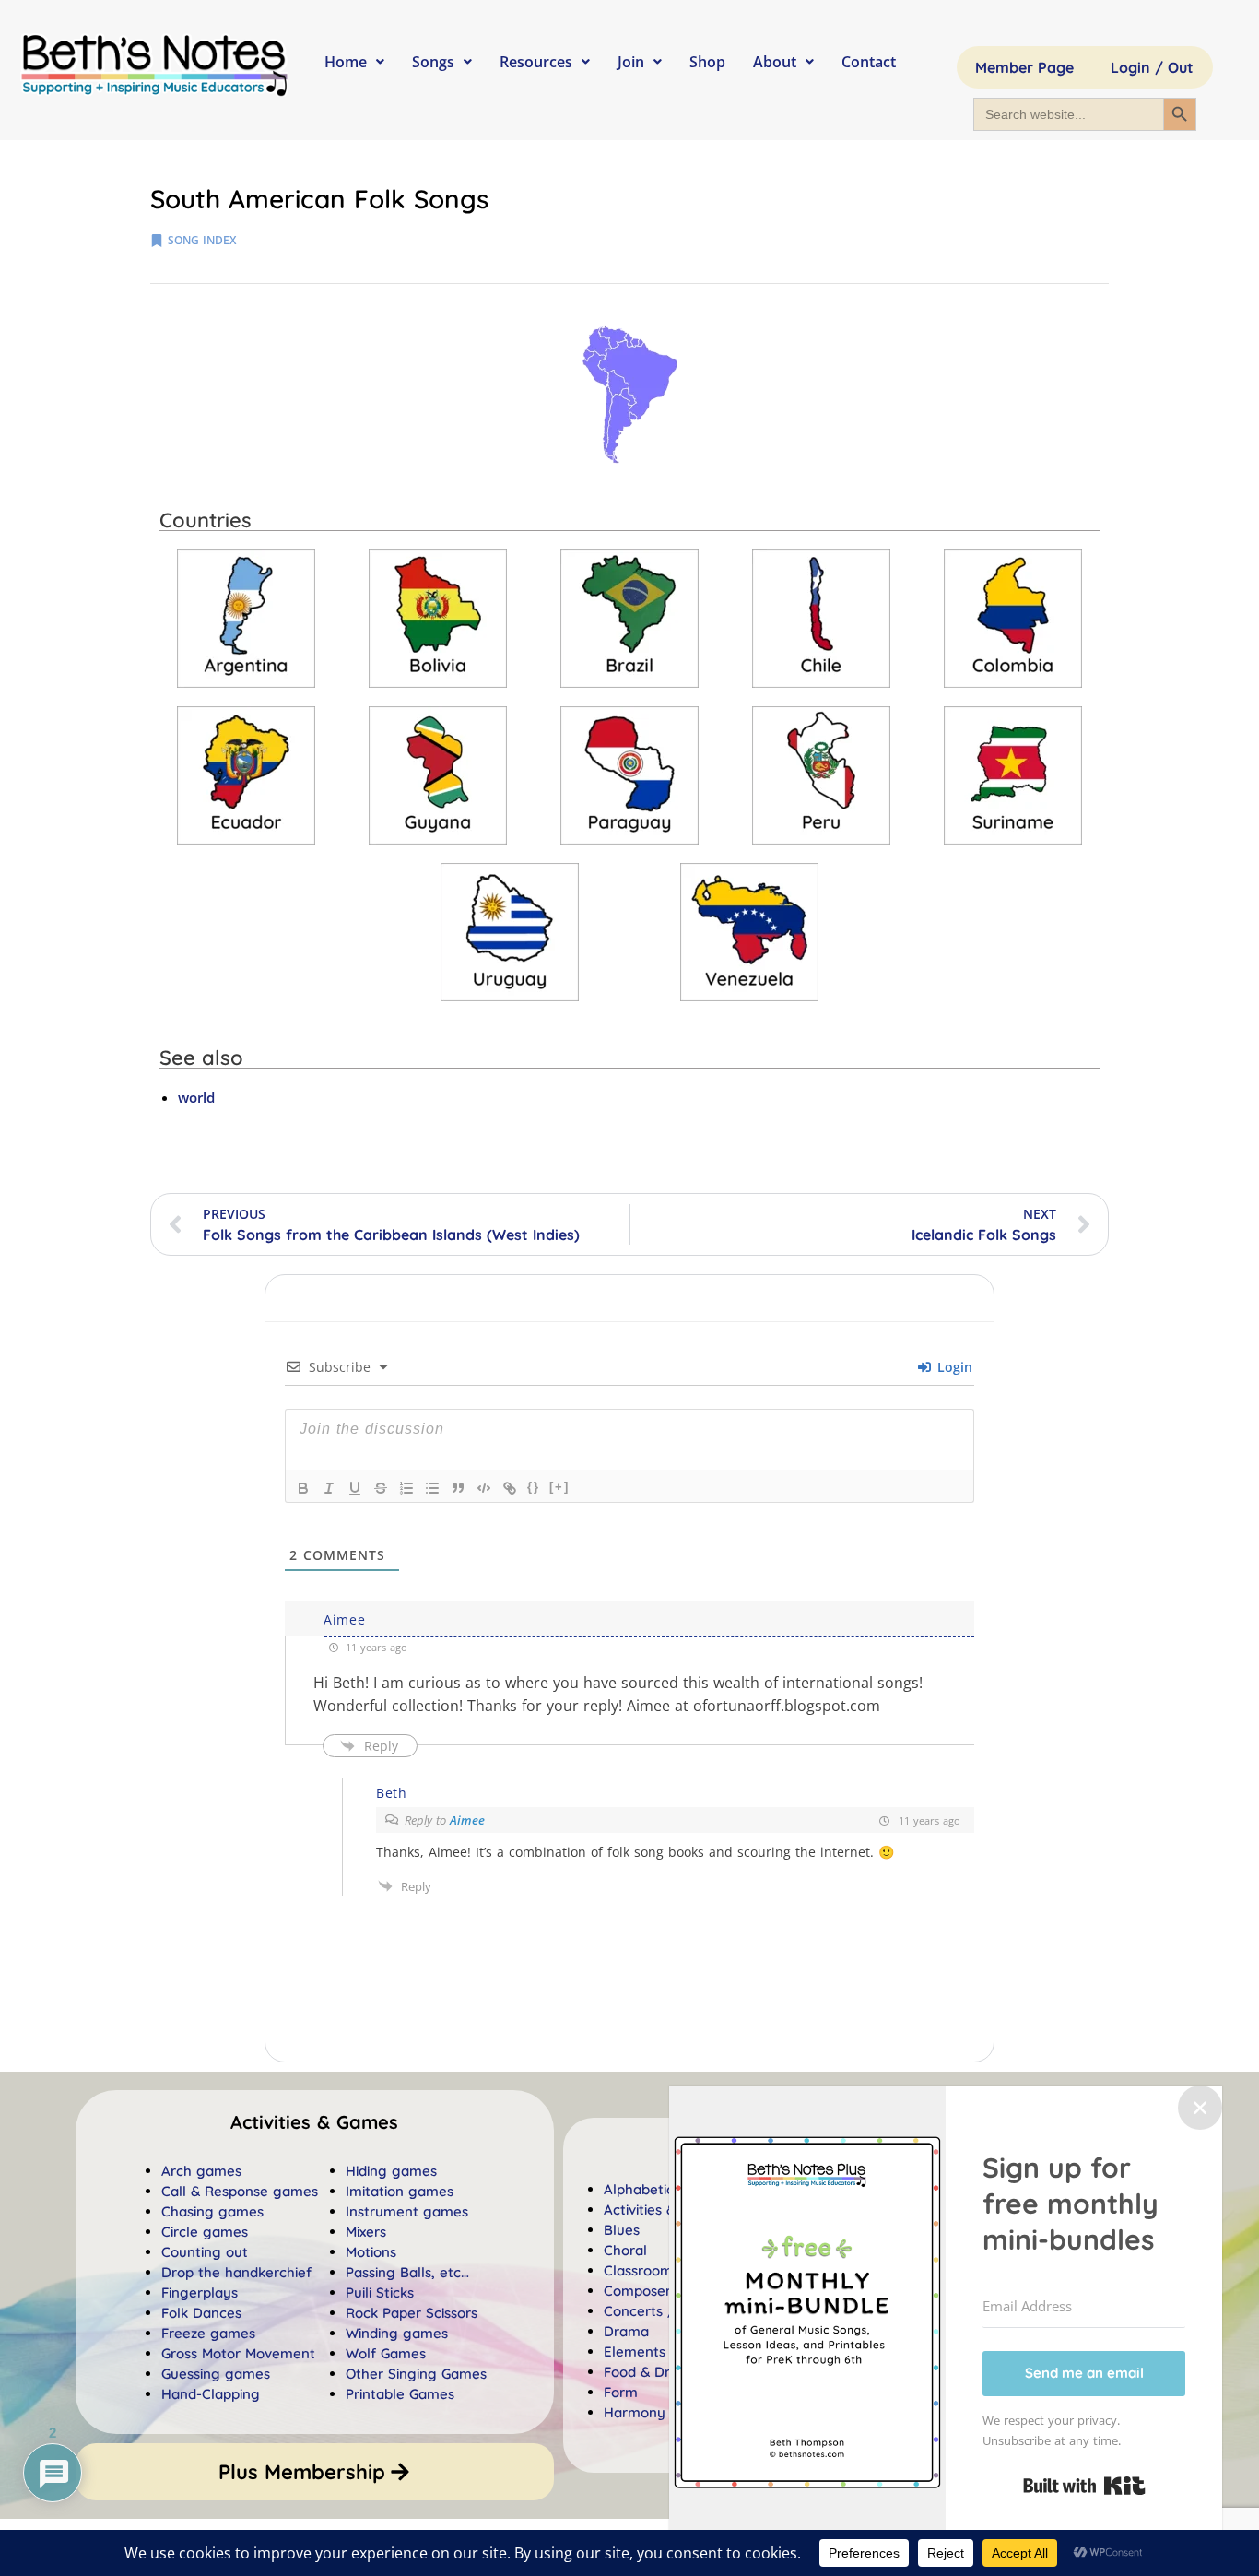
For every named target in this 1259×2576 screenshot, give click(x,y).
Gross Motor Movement (238, 2353)
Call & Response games (240, 2191)
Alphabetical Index (665, 2189)
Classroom (638, 2270)
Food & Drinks (649, 2372)
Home (346, 62)
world (196, 1097)
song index (202, 240)
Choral (625, 2250)
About (775, 62)
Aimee (467, 1820)
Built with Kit (1084, 2486)
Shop (707, 62)
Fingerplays (200, 2292)
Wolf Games (386, 2353)
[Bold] (303, 1488)
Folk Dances (201, 2313)
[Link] (510, 1488)
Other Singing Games (416, 2374)
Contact (869, 62)
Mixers (366, 2232)
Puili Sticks (380, 2292)
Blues (622, 2230)
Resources (536, 62)
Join (631, 62)
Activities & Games (665, 2210)
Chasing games (212, 2211)
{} (534, 1487)
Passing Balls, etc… (407, 2272)
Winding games (397, 2333)
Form (621, 2392)
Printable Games (400, 2394)
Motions (371, 2252)
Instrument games (407, 2211)
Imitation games (400, 2191)
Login (953, 1367)
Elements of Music (664, 2351)
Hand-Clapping (211, 2394)
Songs (433, 62)
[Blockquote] (458, 1488)
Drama (626, 2331)
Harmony (635, 2412)
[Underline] (355, 1488)
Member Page (1024, 67)
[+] (559, 1487)
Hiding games (391, 2171)
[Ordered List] (406, 1488)
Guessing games (216, 2374)
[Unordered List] (432, 1488)
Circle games (205, 2232)
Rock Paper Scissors (412, 2313)
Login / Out (1152, 67)
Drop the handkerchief (236, 2272)
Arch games (201, 2171)
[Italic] (329, 1488)
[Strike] (381, 1488)
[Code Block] (484, 1488)
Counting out (205, 2252)
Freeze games (208, 2333)
